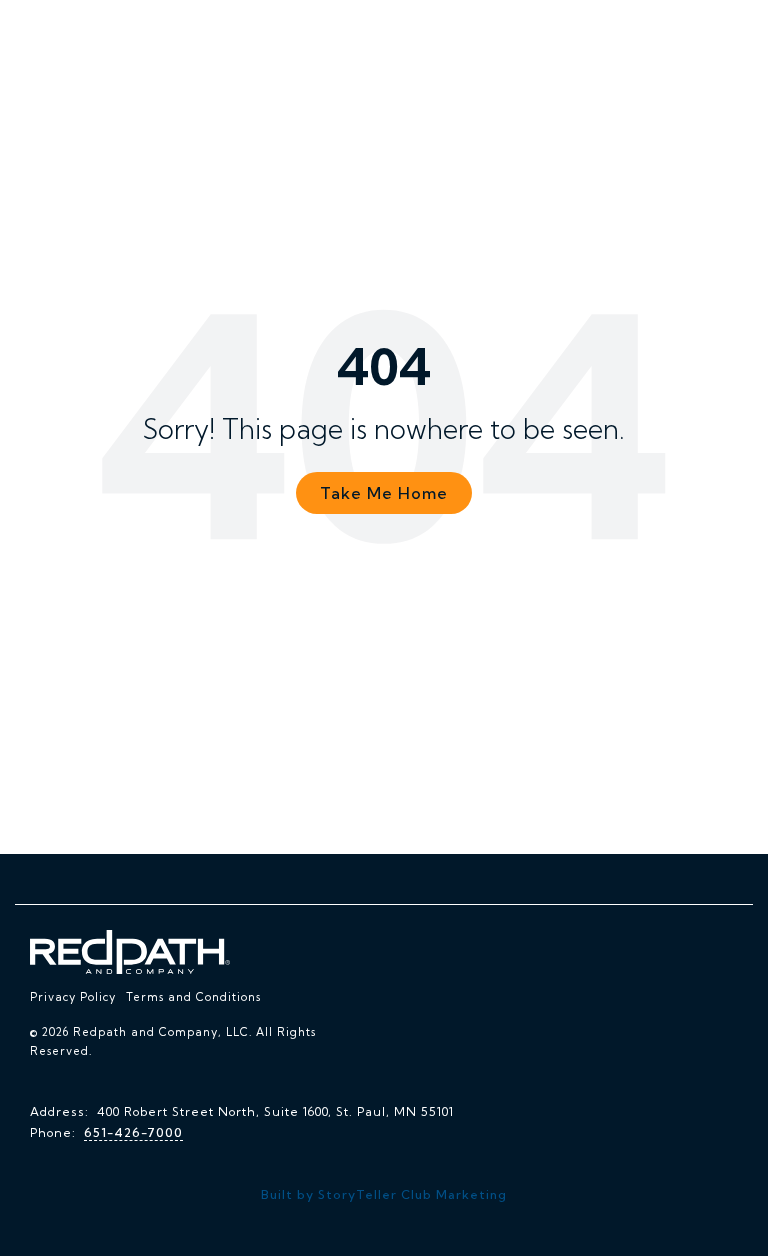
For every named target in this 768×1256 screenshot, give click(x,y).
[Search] (691, 31)
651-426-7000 (133, 1132)
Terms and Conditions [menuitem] (193, 997)
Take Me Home (384, 493)
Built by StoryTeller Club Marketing (384, 1194)
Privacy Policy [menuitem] (73, 997)
